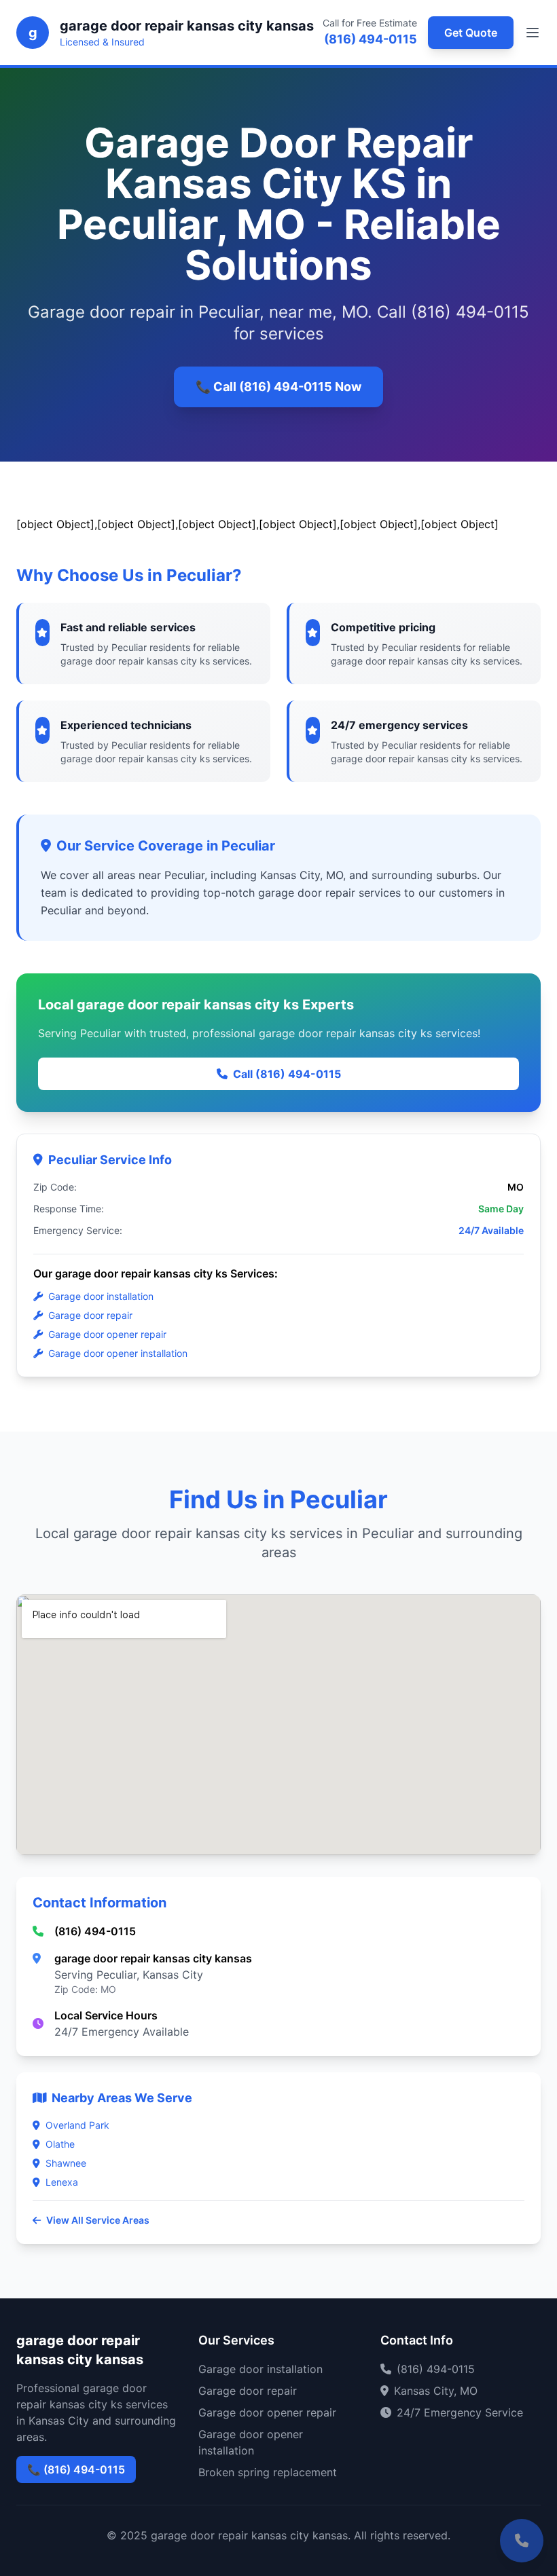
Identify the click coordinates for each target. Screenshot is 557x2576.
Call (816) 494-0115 (287, 1074)
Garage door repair (90, 1315)
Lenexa (62, 2182)
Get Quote (471, 33)
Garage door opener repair (107, 1334)
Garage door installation (101, 1296)
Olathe (60, 2144)
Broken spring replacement (268, 2472)
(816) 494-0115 (371, 39)
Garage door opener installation (118, 1353)
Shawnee (66, 2163)
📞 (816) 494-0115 (76, 2469)
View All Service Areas (98, 2220)
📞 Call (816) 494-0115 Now (278, 387)
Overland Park (77, 2125)
